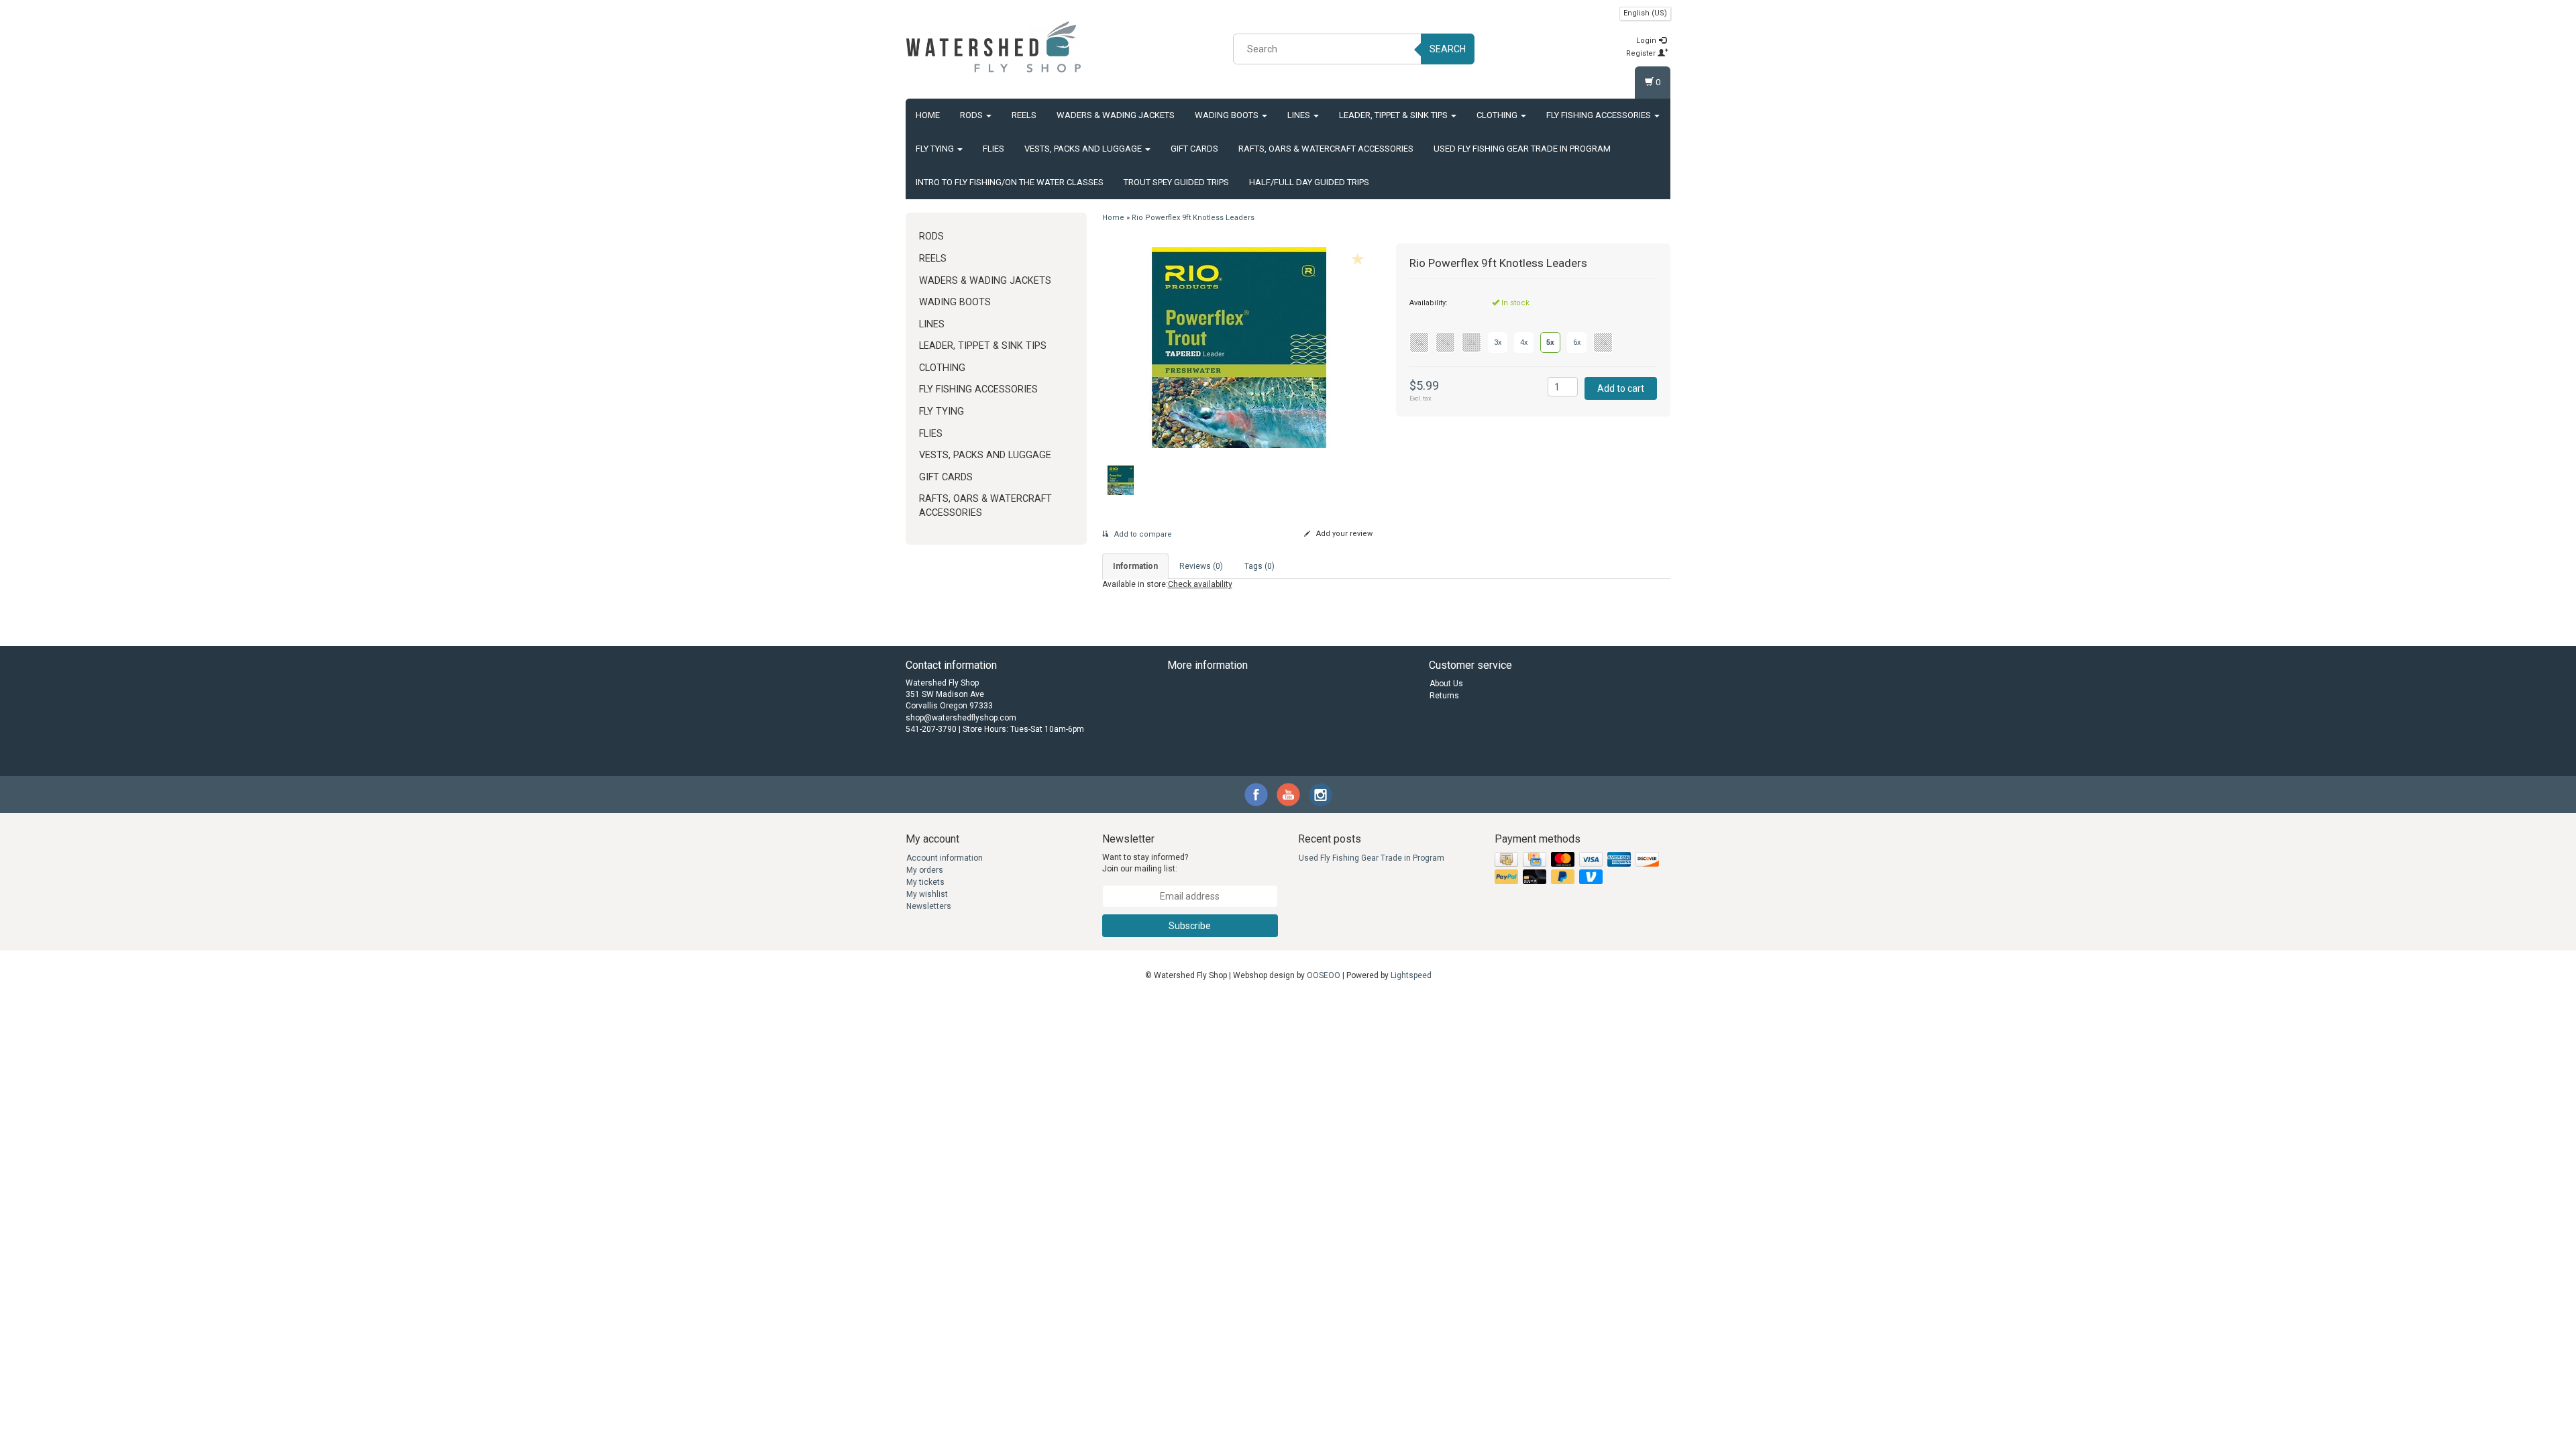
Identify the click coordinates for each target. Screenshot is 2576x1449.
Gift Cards (1194, 149)
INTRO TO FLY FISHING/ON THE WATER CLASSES (1010, 182)
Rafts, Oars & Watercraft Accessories (1326, 149)
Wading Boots (1228, 115)
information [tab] (1135, 566)
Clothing (1498, 115)
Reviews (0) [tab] (1201, 566)
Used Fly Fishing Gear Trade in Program (1522, 149)
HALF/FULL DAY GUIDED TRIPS (1309, 182)
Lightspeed (1411, 975)
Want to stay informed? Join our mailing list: (1145, 863)
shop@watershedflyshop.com (961, 718)
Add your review (1343, 534)
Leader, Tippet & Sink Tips (1394, 115)
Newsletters (929, 906)
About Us (1446, 684)
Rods (972, 115)
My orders (925, 870)
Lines (1300, 115)
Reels (1024, 115)
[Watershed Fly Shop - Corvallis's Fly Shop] (994, 47)
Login (1647, 41)
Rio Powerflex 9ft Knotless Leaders (1193, 218)
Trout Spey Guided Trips (1176, 182)
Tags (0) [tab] (1259, 566)
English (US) (1645, 13)
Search (1448, 49)
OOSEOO (1324, 975)
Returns (1444, 696)
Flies (994, 149)
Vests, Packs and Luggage (1084, 149)
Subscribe (1190, 926)
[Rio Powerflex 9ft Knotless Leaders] (1239, 347)
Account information (945, 858)
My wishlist (927, 894)
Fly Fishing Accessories (1600, 115)
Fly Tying (936, 149)
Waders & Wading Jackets (1116, 115)
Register (1642, 53)
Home (928, 115)
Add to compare (1142, 534)
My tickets (925, 882)
